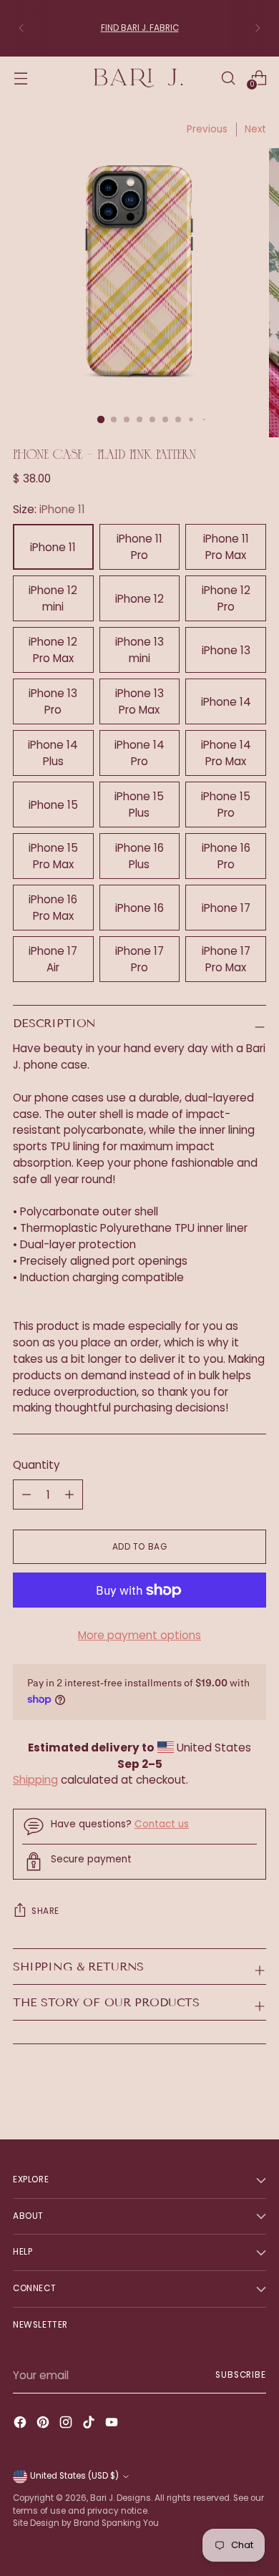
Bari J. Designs (121, 2498)
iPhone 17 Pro (139, 959)
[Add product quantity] (26, 1494)
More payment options (139, 1635)
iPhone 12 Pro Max (53, 650)
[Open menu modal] (20, 78)
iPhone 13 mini (139, 650)
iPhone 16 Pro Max (53, 908)
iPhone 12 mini (53, 598)
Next (255, 129)
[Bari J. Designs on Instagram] (67, 2425)
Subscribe (241, 2375)
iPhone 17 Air (53, 959)
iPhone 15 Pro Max (53, 856)
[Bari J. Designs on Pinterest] (44, 2425)
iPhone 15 (53, 805)
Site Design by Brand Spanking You (86, 2523)
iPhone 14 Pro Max (226, 753)
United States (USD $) (74, 2476)
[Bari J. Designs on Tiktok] (90, 2425)
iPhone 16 (139, 908)
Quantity (36, 1465)
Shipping (35, 1780)
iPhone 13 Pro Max (139, 701)
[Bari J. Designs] (139, 78)
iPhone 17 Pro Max (226, 959)
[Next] (258, 28)
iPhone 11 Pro (139, 547)
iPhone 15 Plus (139, 805)
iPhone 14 (226, 702)
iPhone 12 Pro (226, 598)
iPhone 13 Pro (53, 701)
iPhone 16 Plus (139, 856)
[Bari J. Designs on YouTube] (113, 2425)
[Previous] (21, 28)
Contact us (162, 1824)
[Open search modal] (228, 78)
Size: (49, 509)
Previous (207, 129)
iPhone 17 (226, 908)
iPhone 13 (226, 650)
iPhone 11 (53, 547)
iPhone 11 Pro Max (226, 547)
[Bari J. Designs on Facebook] (21, 2425)
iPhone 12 (139, 599)
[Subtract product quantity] (69, 1494)
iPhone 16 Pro (226, 856)
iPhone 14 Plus (53, 753)
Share (45, 1911)
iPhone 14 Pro (139, 753)
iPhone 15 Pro (226, 805)
